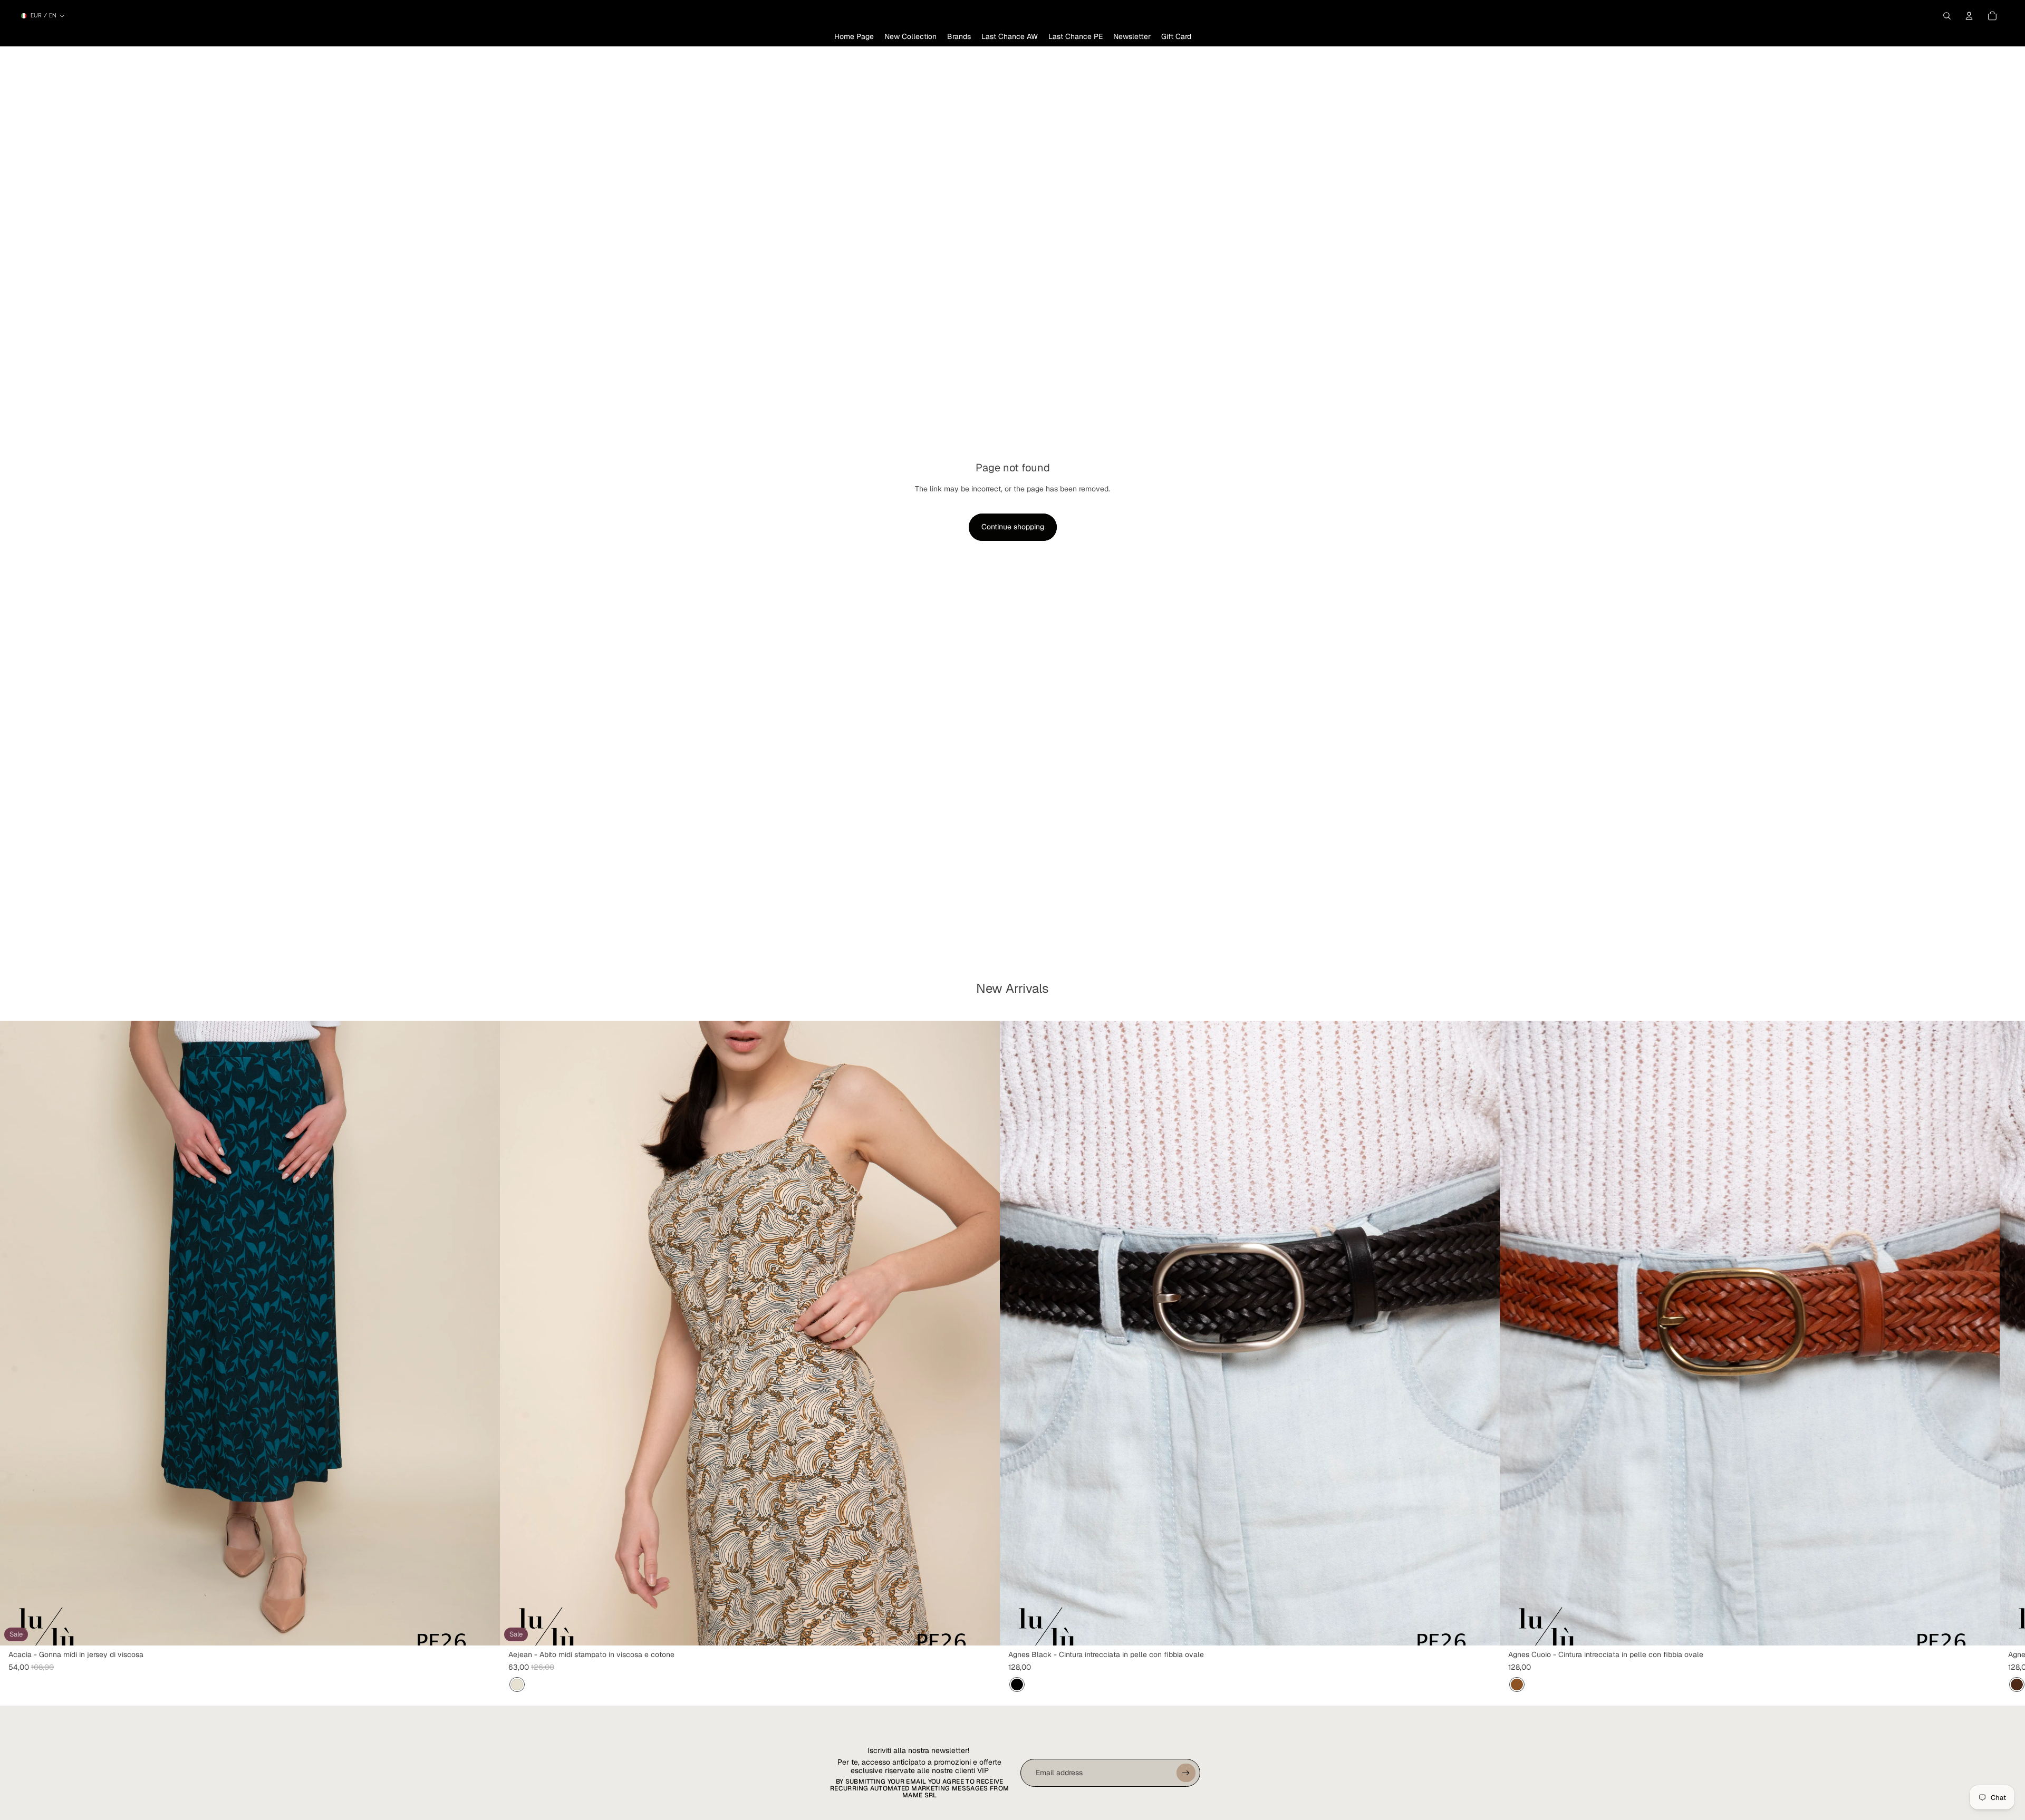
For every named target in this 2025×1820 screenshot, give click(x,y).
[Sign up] (1186, 1773)
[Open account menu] (1969, 16)
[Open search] (1947, 16)
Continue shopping (1013, 527)
